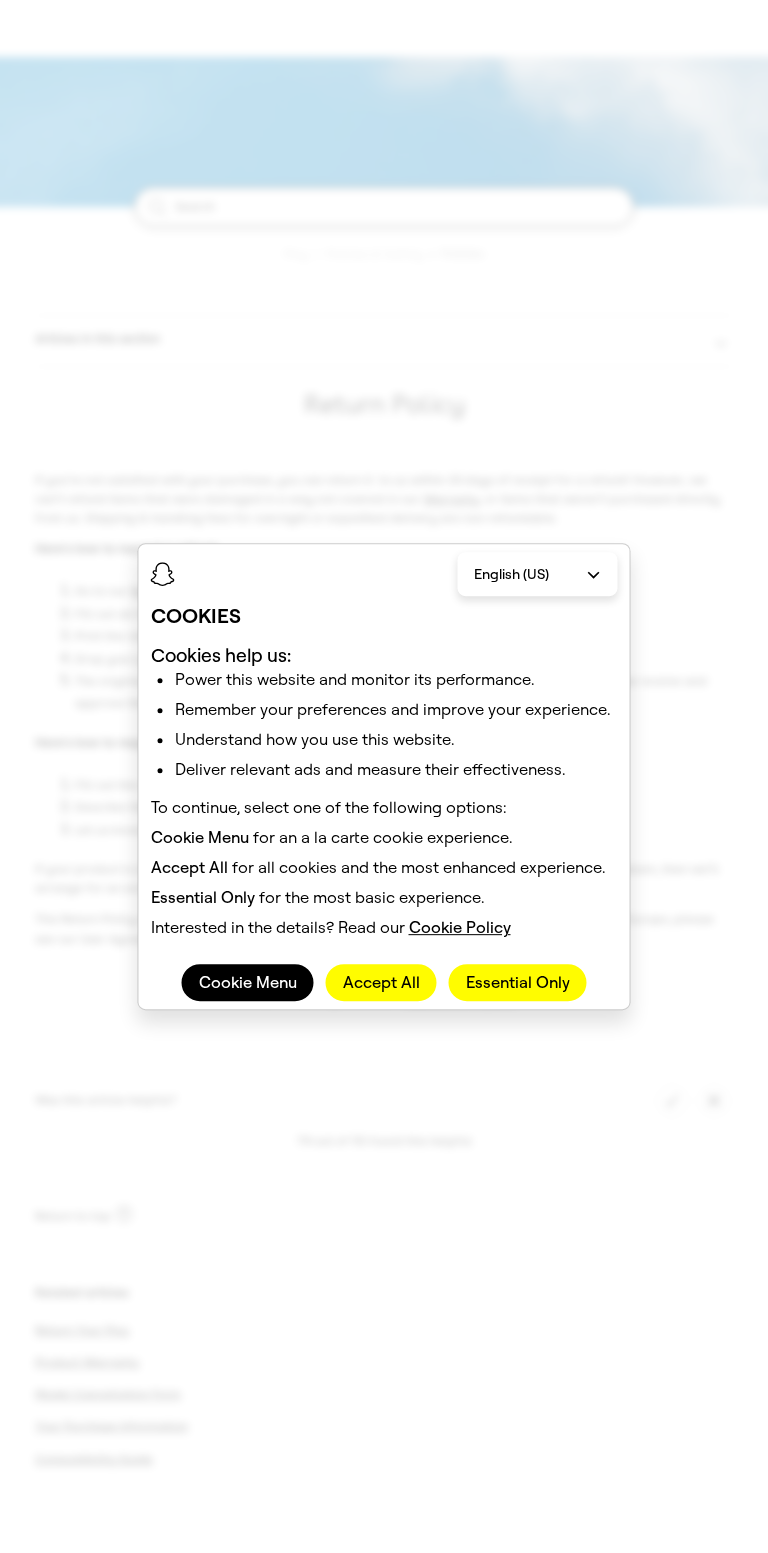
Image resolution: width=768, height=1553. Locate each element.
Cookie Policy (460, 927)
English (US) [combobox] (511, 574)
